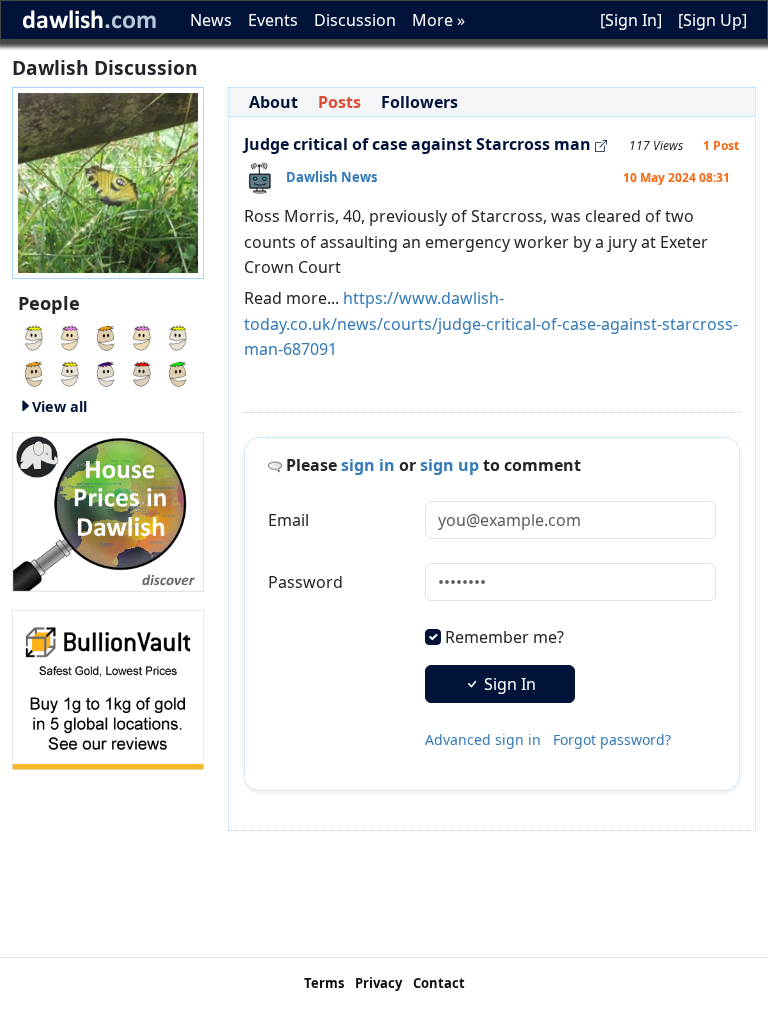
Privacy (378, 983)
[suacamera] (70, 372)
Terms (324, 983)
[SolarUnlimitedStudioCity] (70, 336)
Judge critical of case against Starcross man (417, 144)
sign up (449, 465)
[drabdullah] (106, 336)
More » (438, 20)
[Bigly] (108, 510)
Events (273, 20)
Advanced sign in (483, 739)
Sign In (508, 684)
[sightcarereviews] (142, 336)
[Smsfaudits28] (178, 336)
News (211, 20)
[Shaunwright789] (142, 372)
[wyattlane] (106, 372)
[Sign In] (631, 20)
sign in (368, 465)
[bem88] (178, 372)
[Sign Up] (712, 20)
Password (305, 582)
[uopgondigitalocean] (34, 336)
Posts (339, 102)
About (273, 102)
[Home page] (108, 181)
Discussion (355, 20)
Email (288, 520)
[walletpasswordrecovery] (34, 372)
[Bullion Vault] (108, 688)
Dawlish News (331, 177)
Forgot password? (612, 739)
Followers (419, 102)
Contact (439, 983)
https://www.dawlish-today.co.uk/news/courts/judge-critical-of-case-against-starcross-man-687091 (491, 323)
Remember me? (504, 637)
